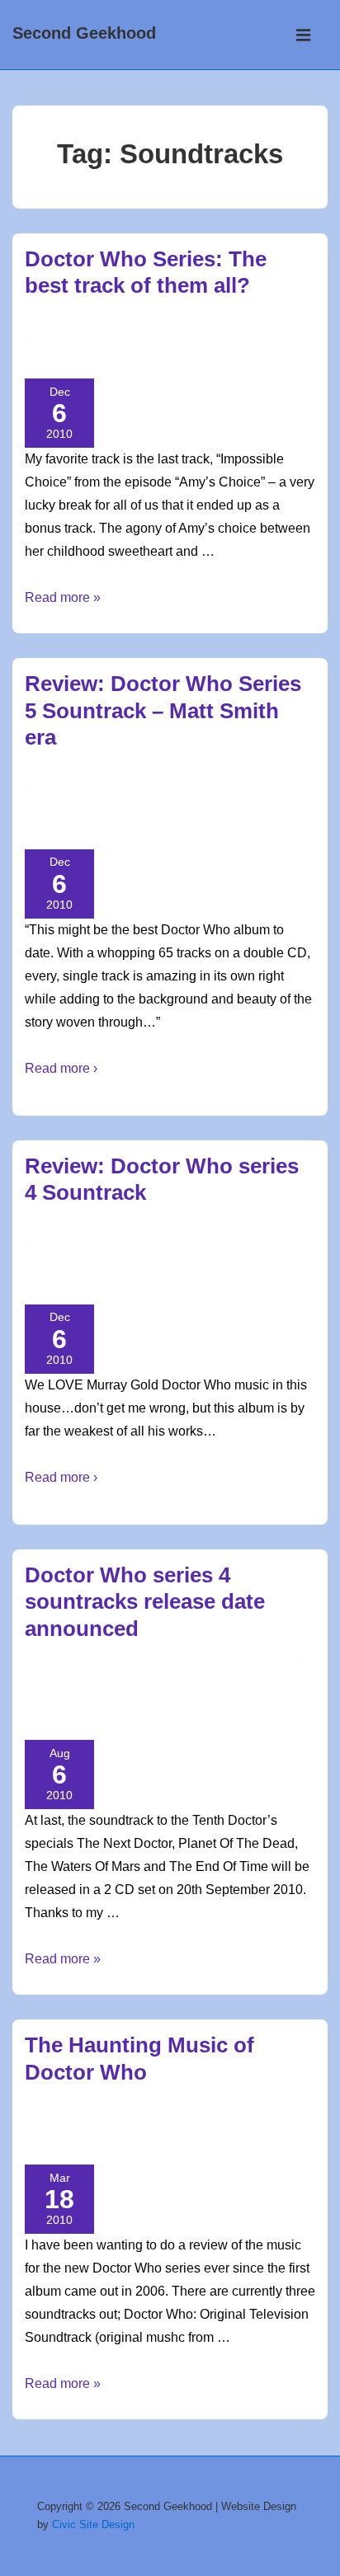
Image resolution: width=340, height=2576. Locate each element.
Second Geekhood (84, 33)
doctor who (103, 357)
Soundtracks (260, 357)
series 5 (248, 809)
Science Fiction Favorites (243, 1245)
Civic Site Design (93, 2524)
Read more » (63, 597)
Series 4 (286, 1264)
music (119, 2144)
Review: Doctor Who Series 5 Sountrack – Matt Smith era (163, 710)
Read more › (61, 1068)
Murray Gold (179, 357)
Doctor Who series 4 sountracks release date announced (145, 1602)
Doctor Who (132, 339)
